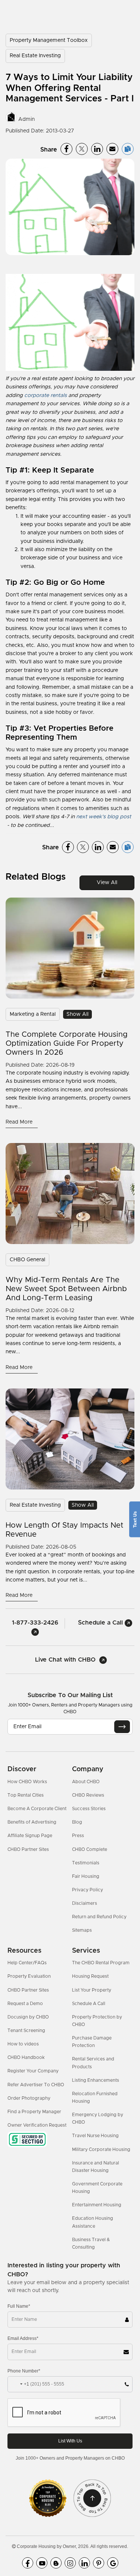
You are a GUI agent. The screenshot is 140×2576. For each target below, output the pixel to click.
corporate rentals (46, 395)
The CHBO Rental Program (101, 1963)
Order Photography (29, 2098)
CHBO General (27, 1260)
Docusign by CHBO (28, 2017)
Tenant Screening (26, 2030)
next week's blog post (104, 817)
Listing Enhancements (96, 2080)
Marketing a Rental (33, 1014)
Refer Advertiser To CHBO (36, 2085)
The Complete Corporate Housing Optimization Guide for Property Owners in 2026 (67, 1043)
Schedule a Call (101, 1623)
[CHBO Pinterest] (99, 2563)
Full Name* (19, 2306)
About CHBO (86, 1782)
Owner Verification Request (37, 2125)
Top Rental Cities (26, 1795)
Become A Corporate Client (37, 1809)
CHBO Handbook (26, 2057)
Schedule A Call (89, 2004)
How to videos (23, 2044)
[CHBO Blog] (56, 2563)
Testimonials (86, 1863)
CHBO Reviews (88, 1795)
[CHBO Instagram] (70, 2563)
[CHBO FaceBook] (28, 2563)
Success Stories (89, 1809)
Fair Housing (86, 1876)
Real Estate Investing (35, 56)
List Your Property (92, 1990)
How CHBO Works (27, 1782)
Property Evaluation (29, 1976)
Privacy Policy (88, 1890)
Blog (77, 1822)
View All (107, 883)
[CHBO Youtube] (42, 2563)
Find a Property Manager (34, 2112)
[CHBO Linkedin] (84, 2563)
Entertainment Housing (97, 2205)
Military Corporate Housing (101, 2149)
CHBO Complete (90, 1849)
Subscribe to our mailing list (70, 1695)
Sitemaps (82, 1930)
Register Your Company (33, 2071)
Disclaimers (85, 1903)
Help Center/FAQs (27, 1963)
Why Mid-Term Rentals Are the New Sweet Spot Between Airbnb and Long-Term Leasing (66, 1289)
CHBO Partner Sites (28, 1849)
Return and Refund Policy (99, 1917)
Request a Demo (25, 2004)
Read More (20, 1122)
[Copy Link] (128, 149)
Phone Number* (24, 2371)
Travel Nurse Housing (95, 2136)
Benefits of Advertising (32, 1822)
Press (78, 1836)
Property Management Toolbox (49, 40)
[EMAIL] (122, 1727)
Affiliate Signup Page (30, 1836)
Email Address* (23, 2338)
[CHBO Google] (113, 2563)
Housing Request (90, 1976)
